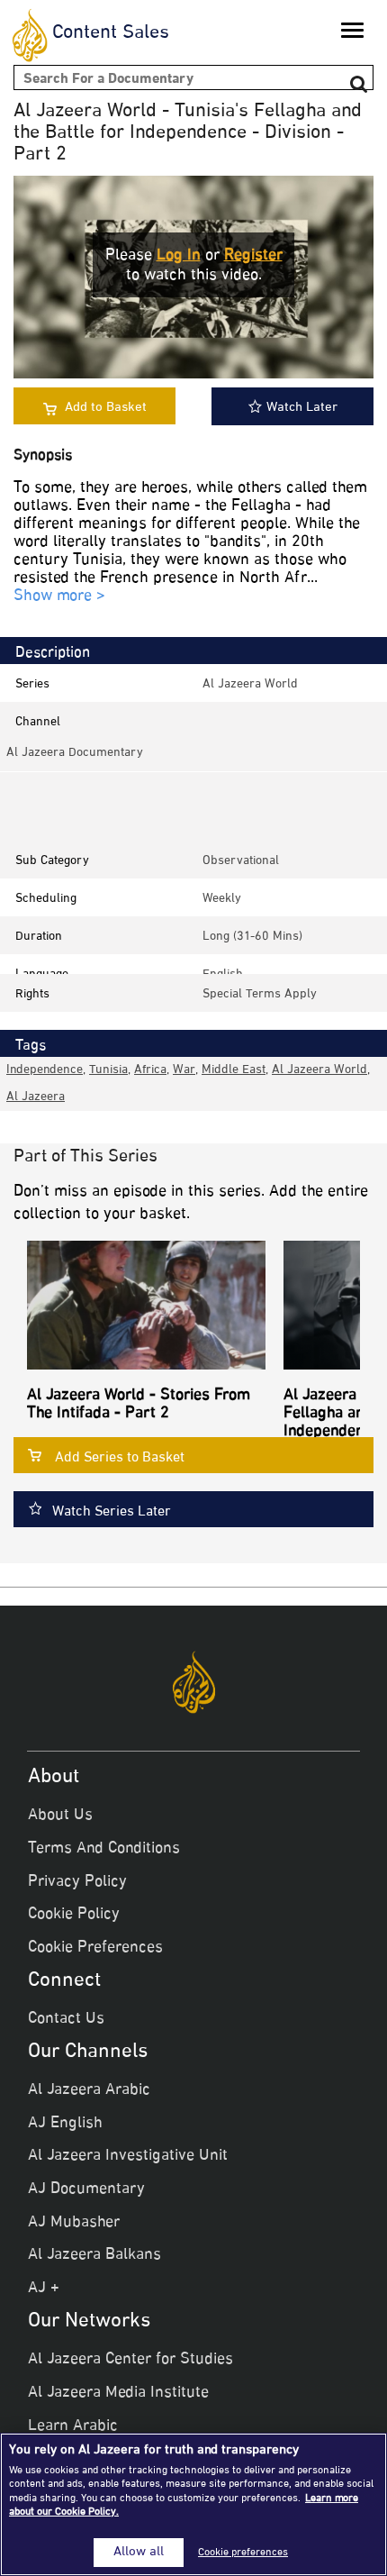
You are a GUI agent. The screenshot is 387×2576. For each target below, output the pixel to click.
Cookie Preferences (95, 1948)
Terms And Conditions (104, 1849)
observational (241, 861)
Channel (38, 722)
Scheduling (46, 899)
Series (32, 684)
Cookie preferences (243, 2553)
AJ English (65, 2124)
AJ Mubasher (74, 2223)
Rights (32, 994)
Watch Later (302, 408)
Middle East (234, 1070)
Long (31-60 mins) (252, 937)
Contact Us (66, 2019)
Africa (150, 1070)
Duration (39, 937)
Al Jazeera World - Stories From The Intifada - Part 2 (139, 1405)
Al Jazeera (36, 1097)
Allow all (139, 2553)
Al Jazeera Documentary (75, 753)
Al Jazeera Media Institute (118, 2393)
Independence (45, 1070)
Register (253, 256)
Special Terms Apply (260, 994)
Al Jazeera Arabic (89, 2090)
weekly (222, 899)
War (184, 1070)
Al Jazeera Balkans (94, 2255)
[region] (193, 2504)
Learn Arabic (73, 2426)
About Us (60, 1816)
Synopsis (43, 456)
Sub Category (52, 861)
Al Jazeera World (250, 684)
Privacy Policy (77, 1882)
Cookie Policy (74, 1915)
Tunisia (108, 1070)
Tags (31, 1046)
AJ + (44, 2289)
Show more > (59, 597)
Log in (179, 256)
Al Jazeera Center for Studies (130, 2360)
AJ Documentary (86, 2189)
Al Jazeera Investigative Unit (128, 2156)
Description (53, 653)
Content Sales (111, 33)
